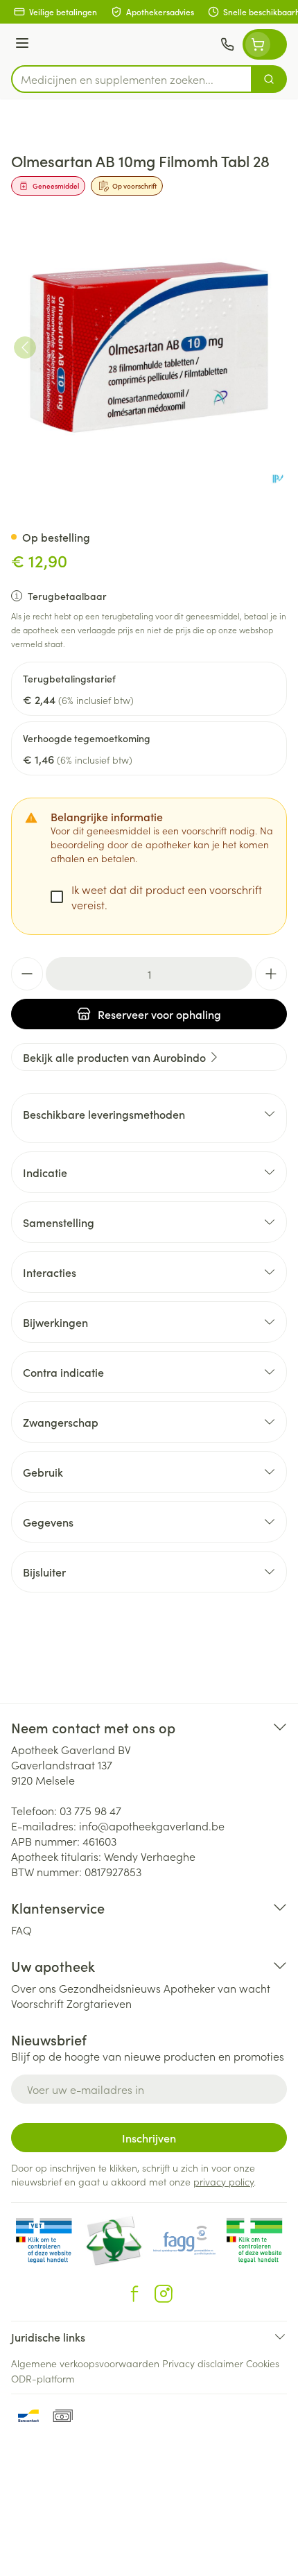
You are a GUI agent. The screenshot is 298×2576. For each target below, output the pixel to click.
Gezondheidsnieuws (110, 1988)
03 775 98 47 (90, 1810)
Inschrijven (149, 2138)
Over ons (34, 1988)
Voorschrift (37, 2003)
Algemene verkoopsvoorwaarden (85, 2363)
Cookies (263, 2363)
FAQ (21, 1930)
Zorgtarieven (99, 2003)
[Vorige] (25, 347)
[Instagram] (164, 2294)
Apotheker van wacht (217, 1988)
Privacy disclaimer (203, 2363)
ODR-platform (43, 2378)
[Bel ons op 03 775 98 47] (227, 44)
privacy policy (223, 2181)
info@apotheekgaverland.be (152, 1826)
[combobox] (132, 79)
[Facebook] (134, 2294)
